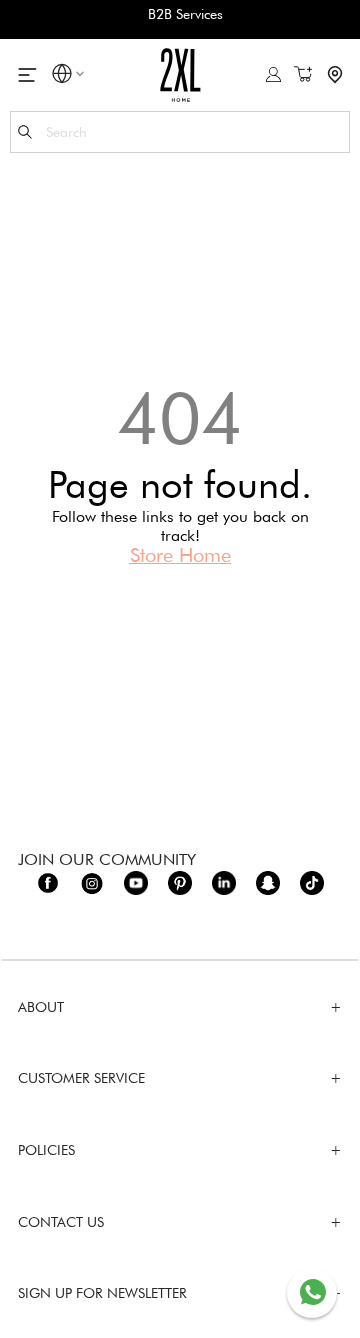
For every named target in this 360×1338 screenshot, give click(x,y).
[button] (62, 76)
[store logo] (180, 74)
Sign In (273, 74)
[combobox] (180, 132)
